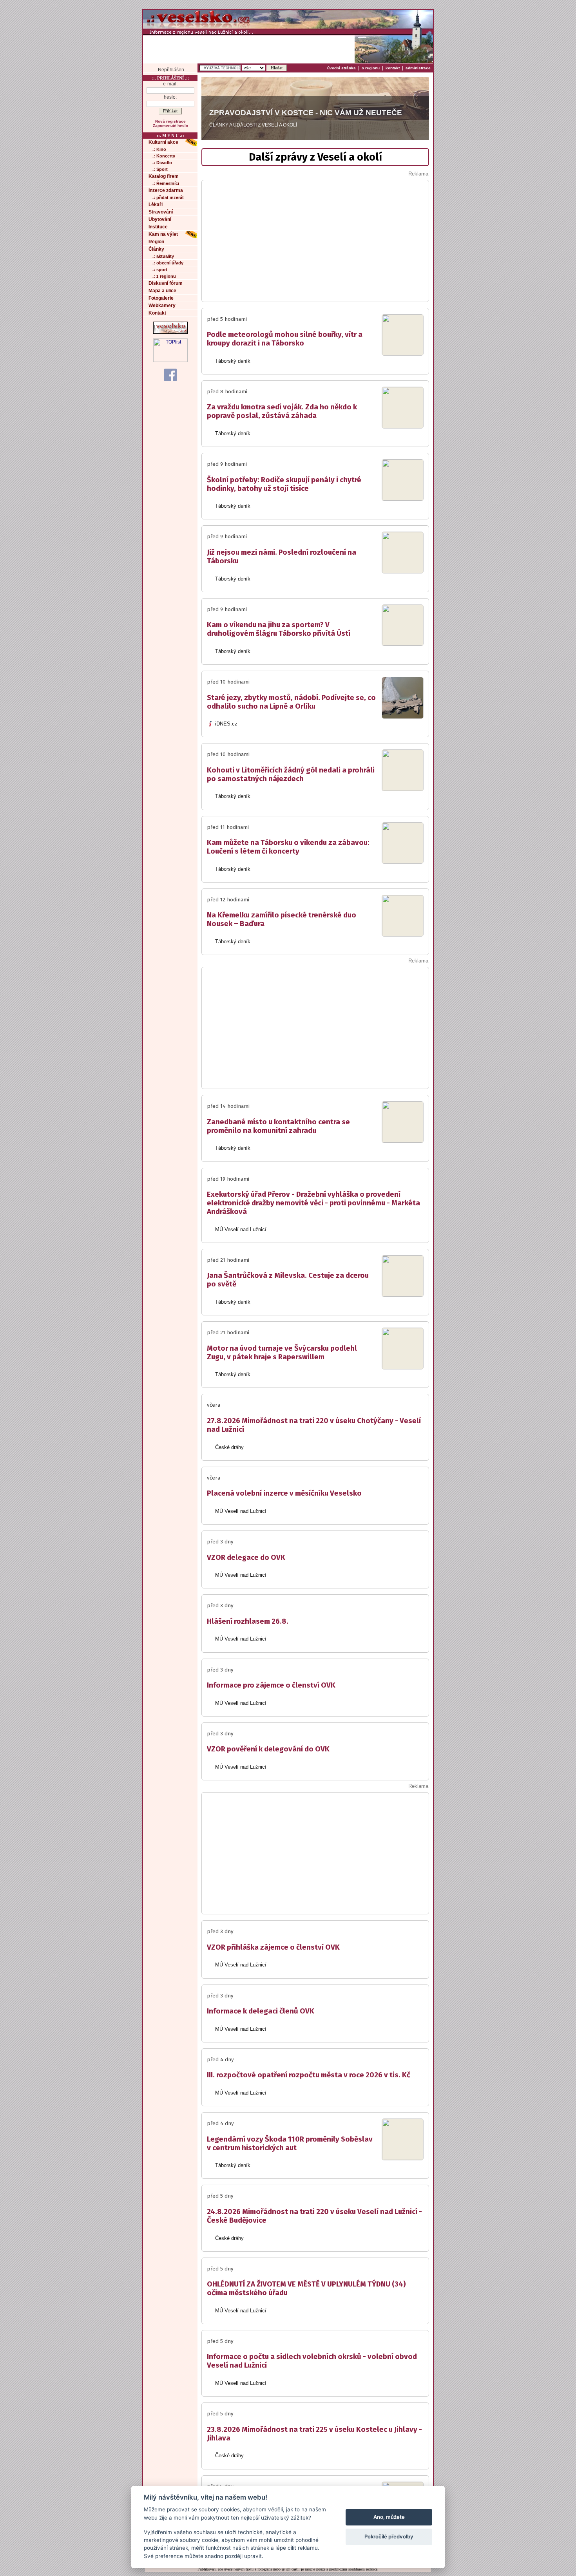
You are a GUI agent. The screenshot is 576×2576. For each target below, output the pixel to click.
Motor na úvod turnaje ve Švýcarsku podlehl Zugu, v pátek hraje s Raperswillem (282, 1353)
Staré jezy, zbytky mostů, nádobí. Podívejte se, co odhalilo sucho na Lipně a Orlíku (291, 702)
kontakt (393, 68)
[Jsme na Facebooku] (170, 374)
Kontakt (157, 313)
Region (156, 242)
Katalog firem (164, 176)
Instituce (158, 227)
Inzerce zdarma (166, 190)
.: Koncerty (164, 156)
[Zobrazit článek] (403, 352)
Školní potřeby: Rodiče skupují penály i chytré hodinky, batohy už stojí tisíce (284, 484)
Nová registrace (170, 121)
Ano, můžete (389, 2517)
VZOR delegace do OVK (246, 1558)
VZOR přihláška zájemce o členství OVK (273, 1947)
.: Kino (159, 149)
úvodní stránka (341, 68)
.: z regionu (164, 276)
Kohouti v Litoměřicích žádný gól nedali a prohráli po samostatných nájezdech (291, 774)
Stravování (161, 212)
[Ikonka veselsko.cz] (170, 332)
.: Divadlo (162, 163)
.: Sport (160, 169)
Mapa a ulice (162, 291)
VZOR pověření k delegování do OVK (268, 1749)
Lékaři (156, 204)
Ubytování (160, 219)
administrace (418, 68)
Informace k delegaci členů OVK (261, 2011)
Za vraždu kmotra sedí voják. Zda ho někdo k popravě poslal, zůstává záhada (282, 411)
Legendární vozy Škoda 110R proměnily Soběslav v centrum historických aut (290, 2144)
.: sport (160, 270)
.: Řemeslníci (166, 183)
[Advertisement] (249, 49)
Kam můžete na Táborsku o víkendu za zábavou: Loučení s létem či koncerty (289, 847)
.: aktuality (163, 256)
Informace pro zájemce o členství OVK (271, 1685)
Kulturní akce (163, 142)
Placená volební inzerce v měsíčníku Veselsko (284, 1493)
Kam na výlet (163, 234)
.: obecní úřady (168, 263)
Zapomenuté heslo (170, 126)
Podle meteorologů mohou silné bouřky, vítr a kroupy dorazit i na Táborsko (285, 339)
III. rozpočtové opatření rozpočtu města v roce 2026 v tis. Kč (309, 2075)
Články (156, 249)
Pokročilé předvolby (389, 2536)
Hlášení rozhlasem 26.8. (248, 1621)
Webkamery (162, 306)
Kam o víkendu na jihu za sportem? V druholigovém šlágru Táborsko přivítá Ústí (279, 629)
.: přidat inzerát (168, 197)
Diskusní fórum (166, 283)
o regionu (371, 68)
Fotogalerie (161, 298)
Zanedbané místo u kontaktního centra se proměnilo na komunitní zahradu (278, 1126)
